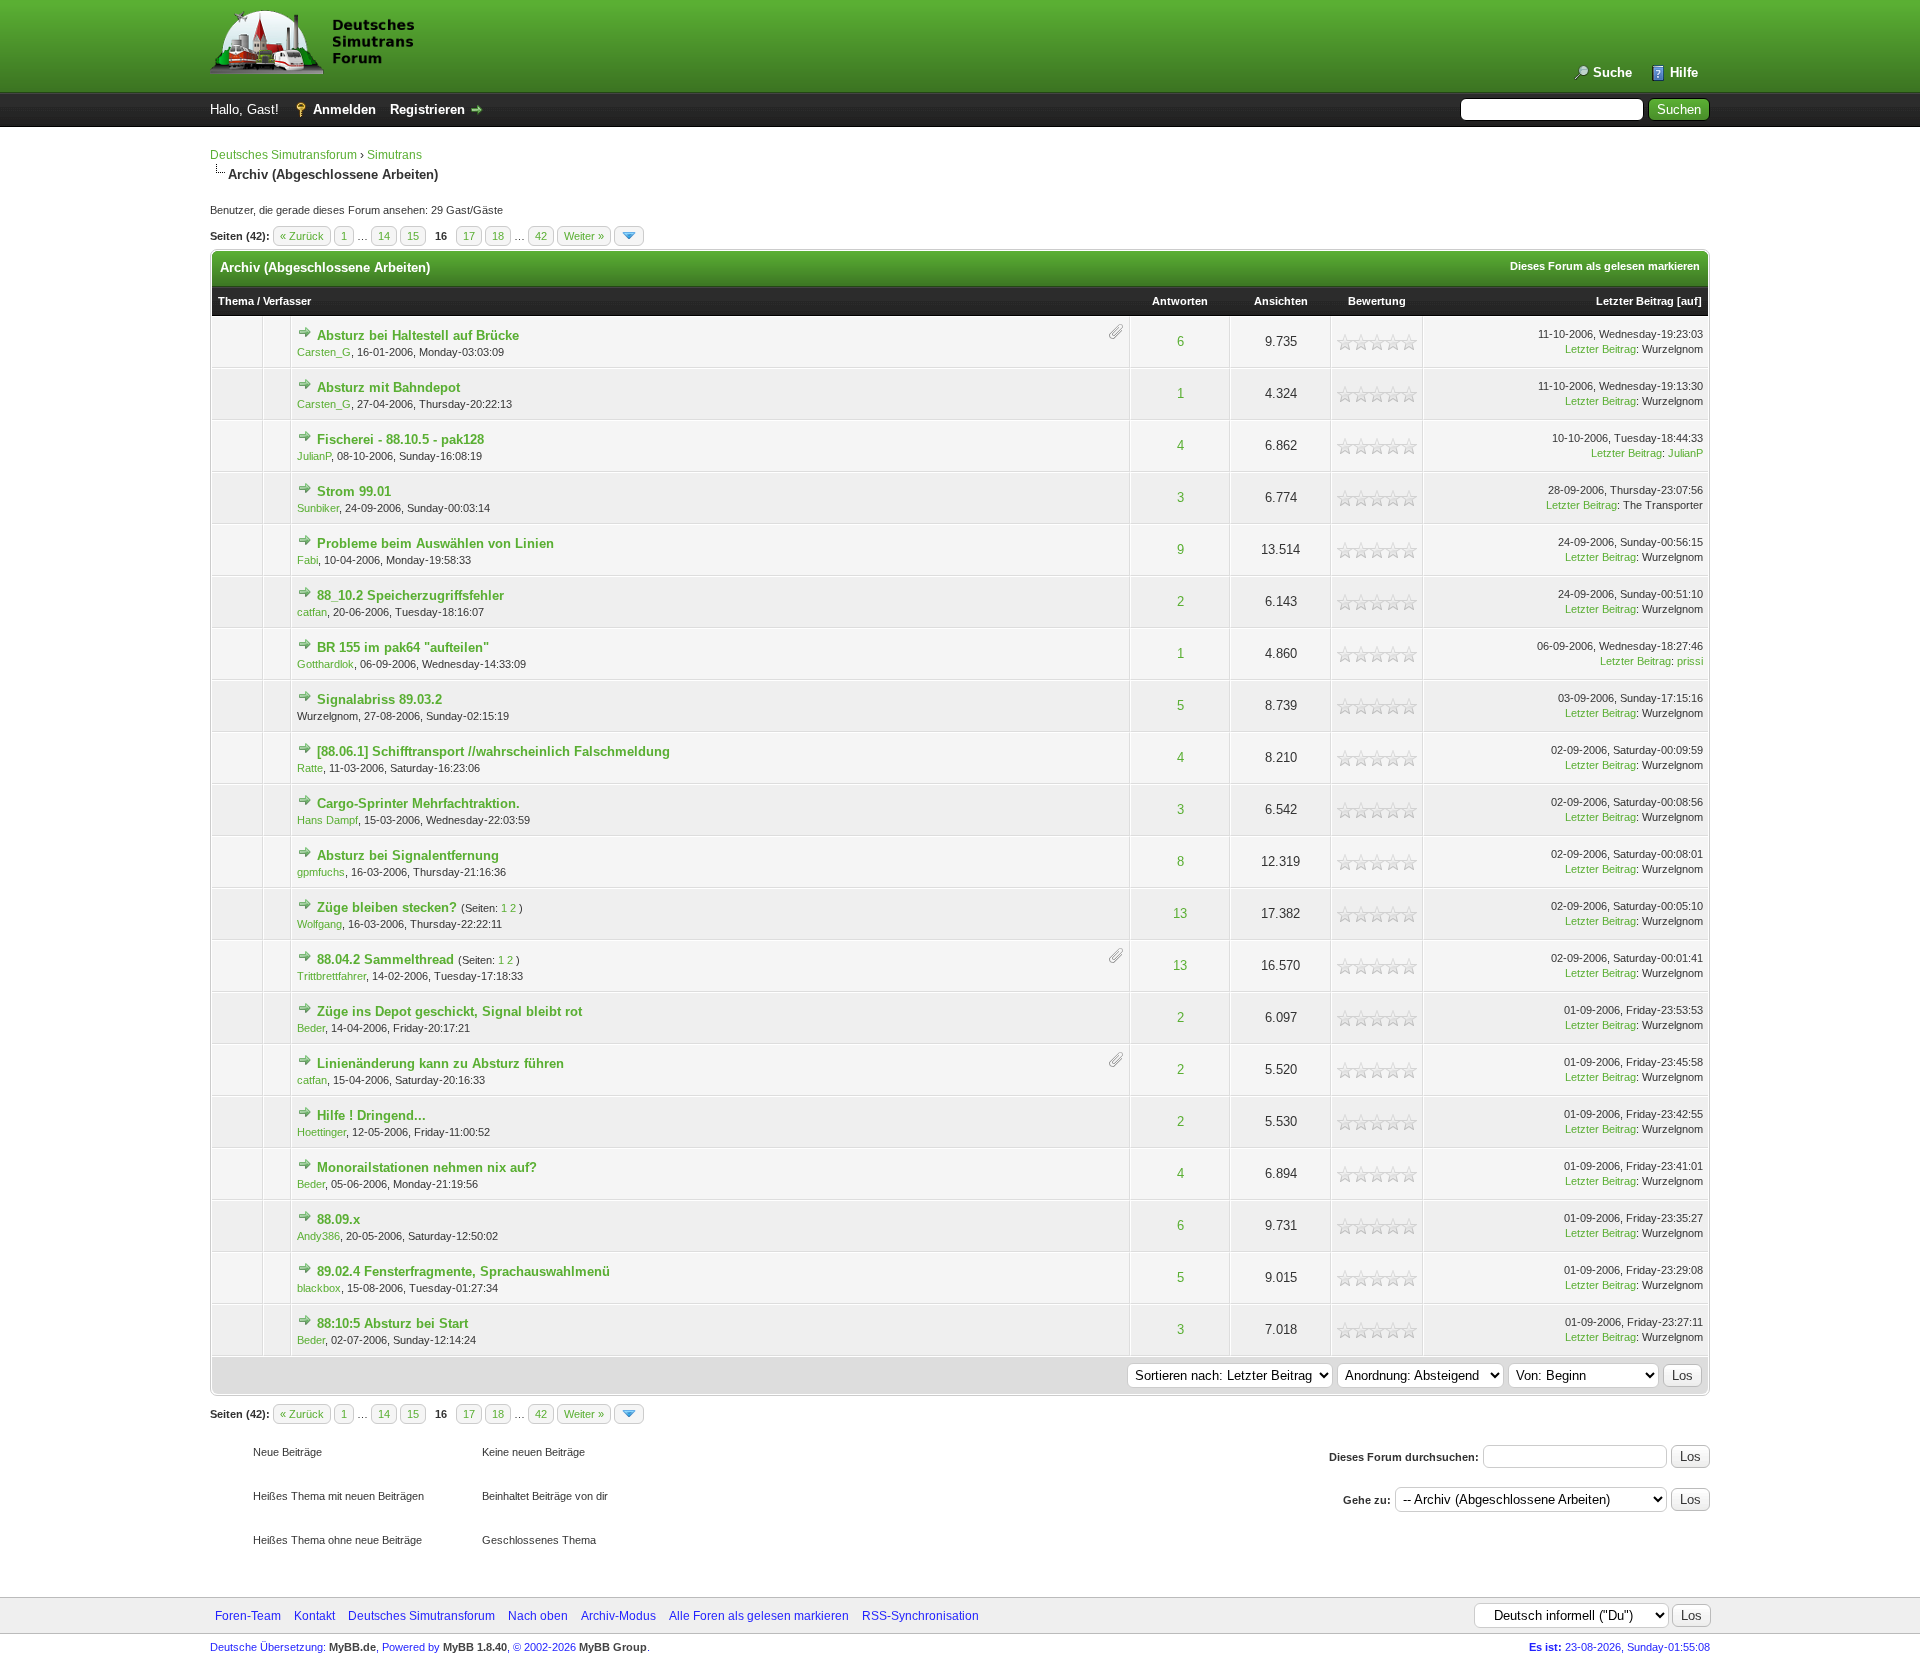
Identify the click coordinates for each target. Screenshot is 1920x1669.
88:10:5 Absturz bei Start (392, 1323)
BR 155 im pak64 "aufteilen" (403, 647)
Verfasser (287, 301)
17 (469, 236)
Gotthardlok (325, 664)
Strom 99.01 (354, 491)
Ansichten (1281, 301)
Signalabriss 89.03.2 (379, 699)
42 (541, 236)
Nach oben (538, 1616)
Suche (1612, 72)
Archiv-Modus (618, 1616)
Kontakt (314, 1616)
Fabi (307, 560)
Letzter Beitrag (1635, 301)
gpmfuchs (321, 872)
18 (498, 236)
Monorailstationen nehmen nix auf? (427, 1167)
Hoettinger (321, 1132)
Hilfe (1684, 72)
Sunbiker (318, 508)
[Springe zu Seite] (629, 236)
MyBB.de (352, 1647)
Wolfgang (319, 924)
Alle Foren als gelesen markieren (759, 1616)
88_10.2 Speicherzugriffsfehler (410, 595)
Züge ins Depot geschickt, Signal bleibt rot (449, 1011)
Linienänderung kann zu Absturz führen (440, 1063)
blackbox (319, 1288)
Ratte (310, 768)
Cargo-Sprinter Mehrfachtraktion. (418, 803)
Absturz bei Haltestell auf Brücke (418, 335)
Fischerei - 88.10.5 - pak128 (400, 439)
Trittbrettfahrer (331, 976)
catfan (312, 612)
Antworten (1180, 301)
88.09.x (338, 1219)
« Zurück (302, 236)
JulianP (314, 456)
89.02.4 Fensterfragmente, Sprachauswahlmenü (463, 1271)
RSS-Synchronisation (920, 1616)
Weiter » (584, 236)
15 (413, 236)
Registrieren (427, 109)
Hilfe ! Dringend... (371, 1115)
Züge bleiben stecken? (387, 907)
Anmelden (344, 109)
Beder (311, 1028)
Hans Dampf (327, 820)
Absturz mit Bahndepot (388, 387)
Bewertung (1377, 301)
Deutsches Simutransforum (283, 155)
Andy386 (318, 1236)
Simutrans (394, 155)
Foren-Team (248, 1616)
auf (1689, 301)
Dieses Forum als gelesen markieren (1605, 266)
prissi (1690, 661)
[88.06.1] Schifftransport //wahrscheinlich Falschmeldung (493, 751)
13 (1180, 913)
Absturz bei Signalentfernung (408, 855)
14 (384, 236)
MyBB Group (613, 1647)
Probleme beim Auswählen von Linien (435, 543)
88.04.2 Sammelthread (385, 959)
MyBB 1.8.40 (475, 1647)
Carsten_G (324, 352)
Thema (236, 301)
